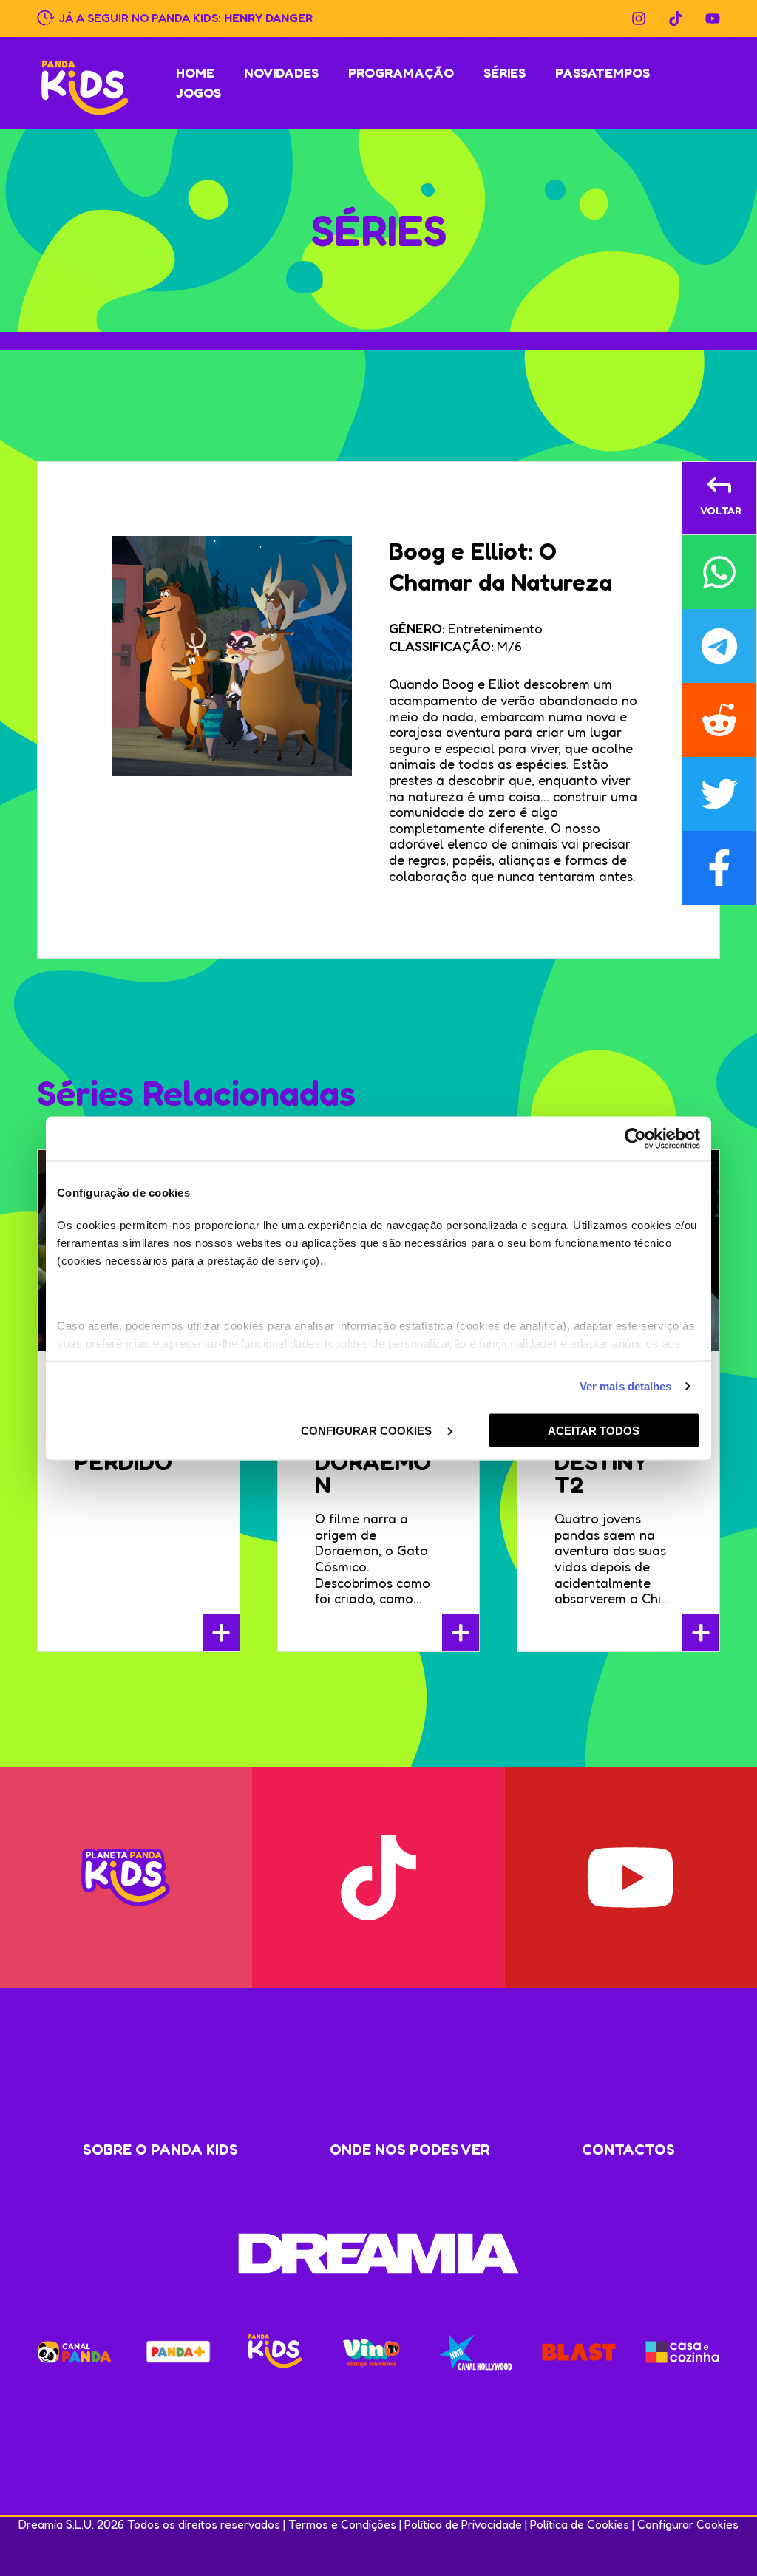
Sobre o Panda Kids (160, 2150)
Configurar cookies (368, 1430)
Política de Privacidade (463, 2524)
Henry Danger (268, 17)
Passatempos (602, 72)
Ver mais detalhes (626, 1386)
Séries (505, 72)
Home (195, 72)
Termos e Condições (342, 2524)
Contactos (628, 2150)
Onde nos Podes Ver (410, 2150)
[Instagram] (639, 18)
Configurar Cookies (688, 2524)
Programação (401, 72)
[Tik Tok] (676, 18)
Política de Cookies (580, 2524)
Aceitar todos (594, 1430)
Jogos (198, 92)
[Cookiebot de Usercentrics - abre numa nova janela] (635, 1138)
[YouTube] (713, 18)
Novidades (281, 72)
